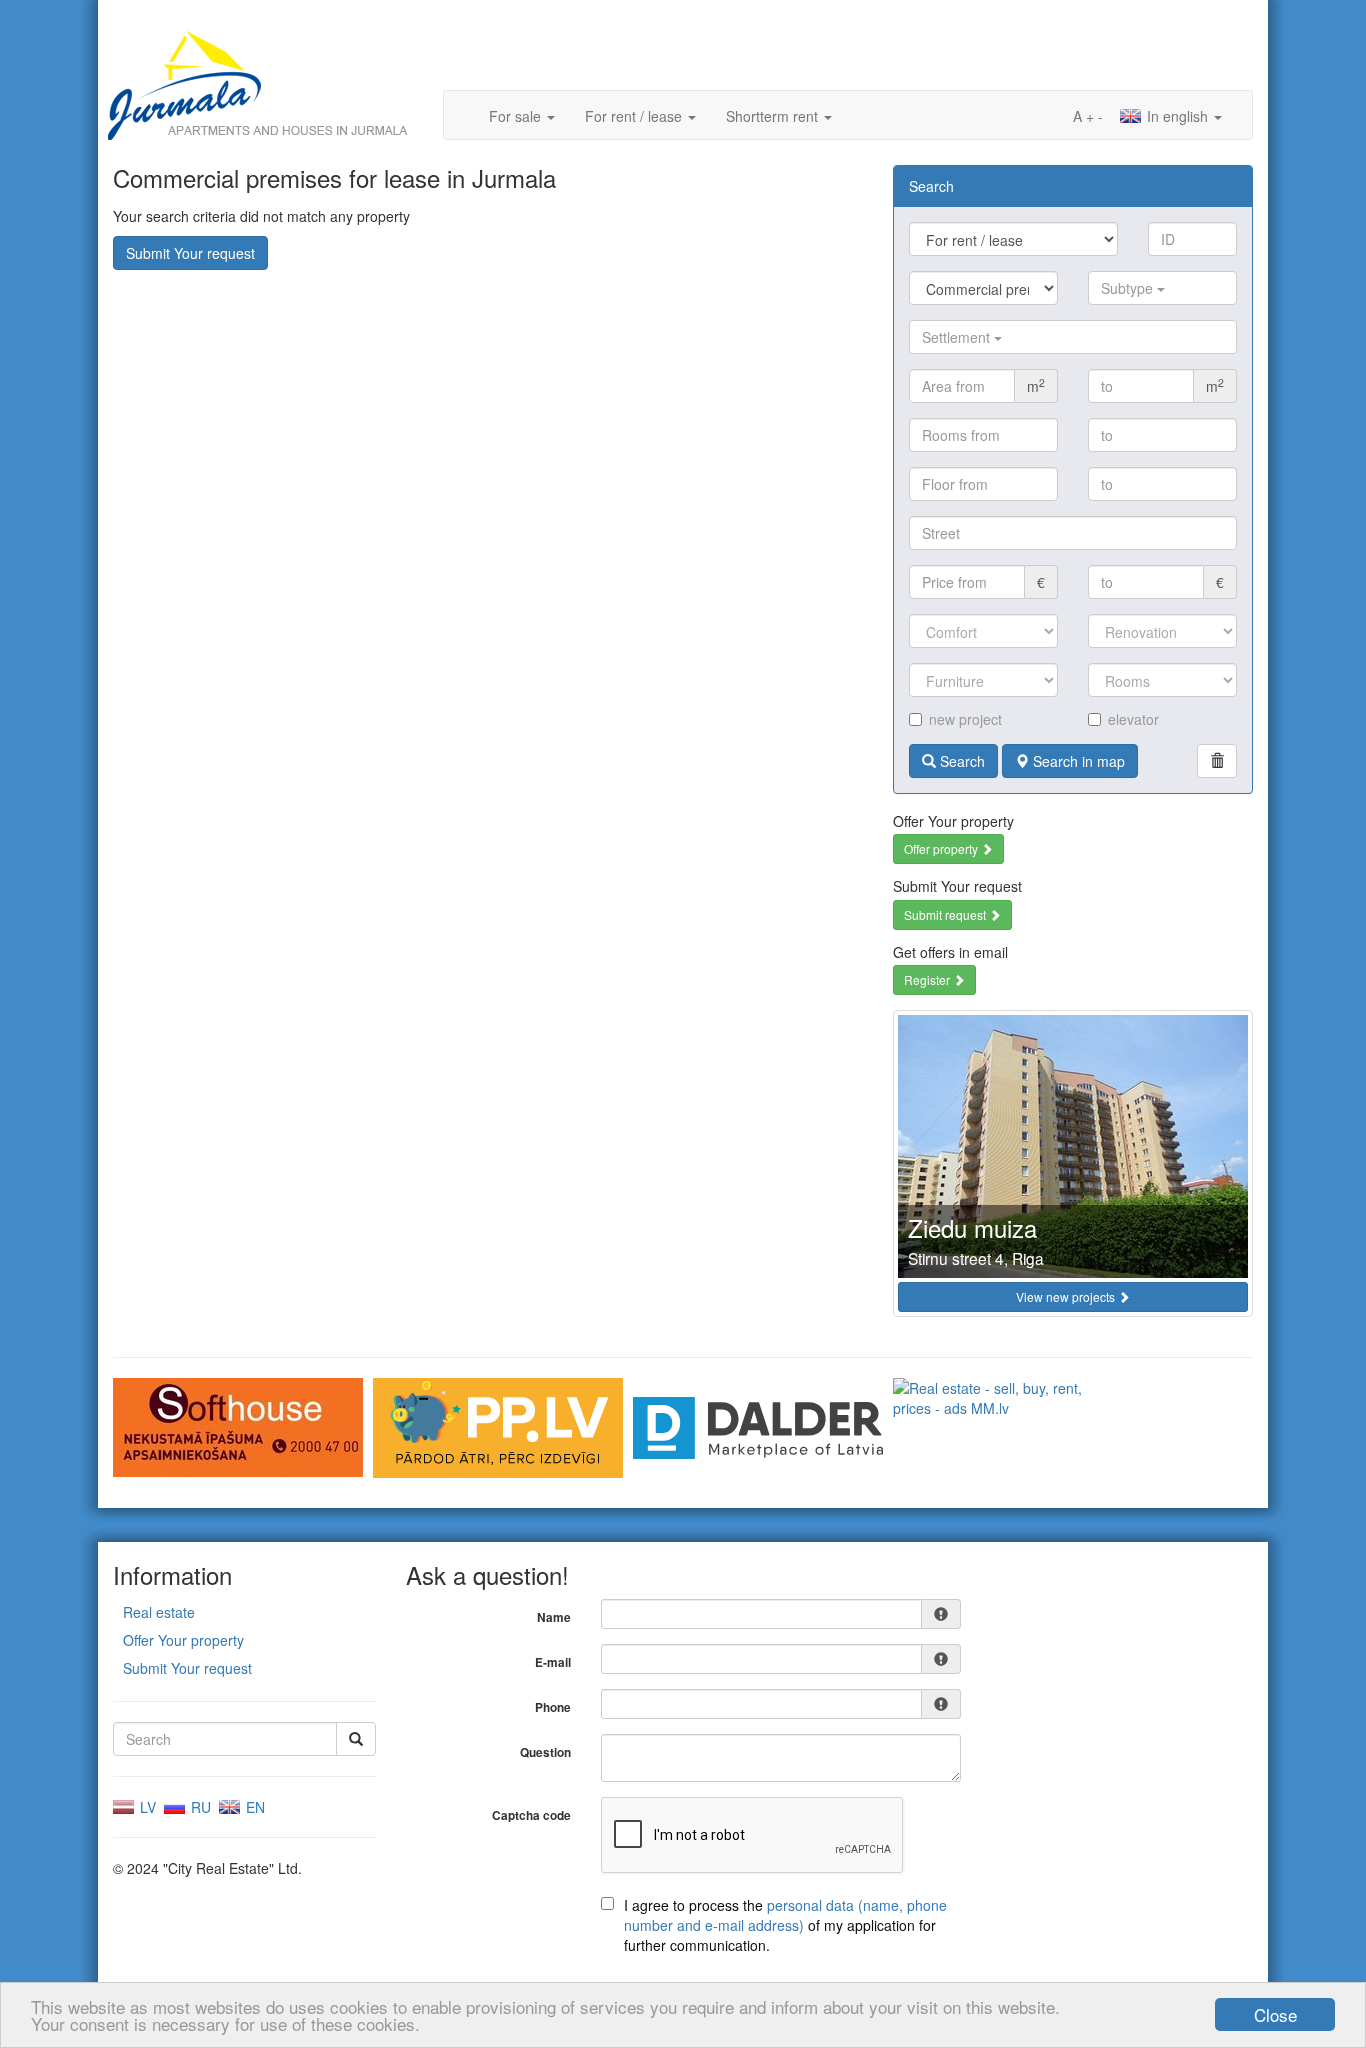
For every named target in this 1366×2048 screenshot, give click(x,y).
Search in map (1077, 761)
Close (1275, 2014)
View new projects (1067, 1296)
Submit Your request (190, 253)
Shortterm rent (774, 116)
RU (199, 1807)
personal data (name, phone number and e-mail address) (785, 1915)
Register (928, 979)
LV (146, 1807)
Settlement (958, 337)
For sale (517, 116)
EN (253, 1807)
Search (960, 761)
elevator (1133, 719)
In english (1177, 116)
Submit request (946, 914)
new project (965, 719)
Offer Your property (183, 1640)
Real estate (159, 1612)
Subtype (1129, 288)
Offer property (942, 848)
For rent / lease (635, 116)
